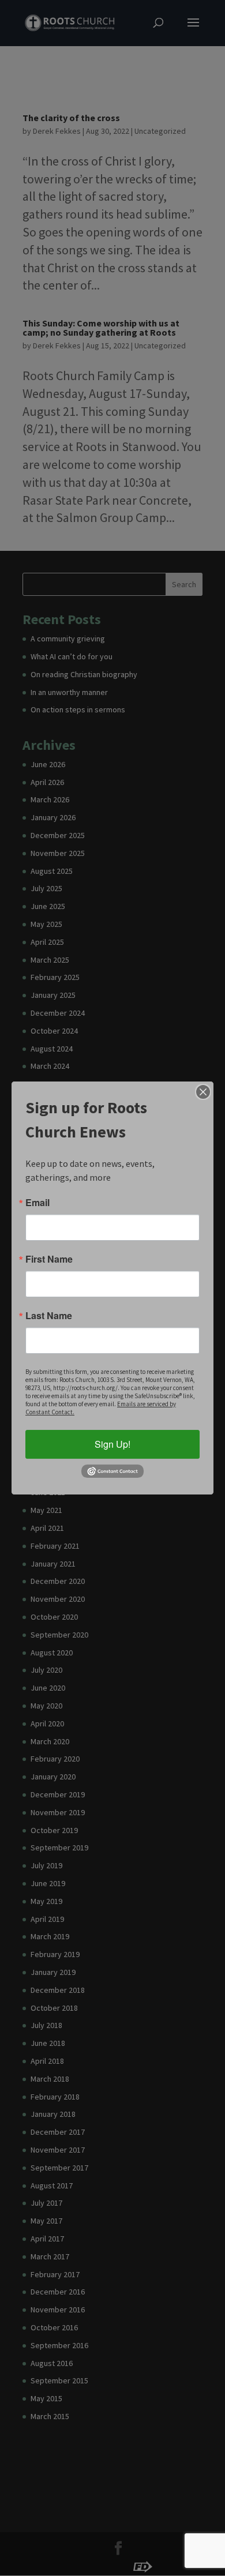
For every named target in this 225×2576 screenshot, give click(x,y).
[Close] (203, 1092)
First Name (49, 1259)
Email (37, 1203)
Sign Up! (112, 1444)
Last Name (49, 1316)
